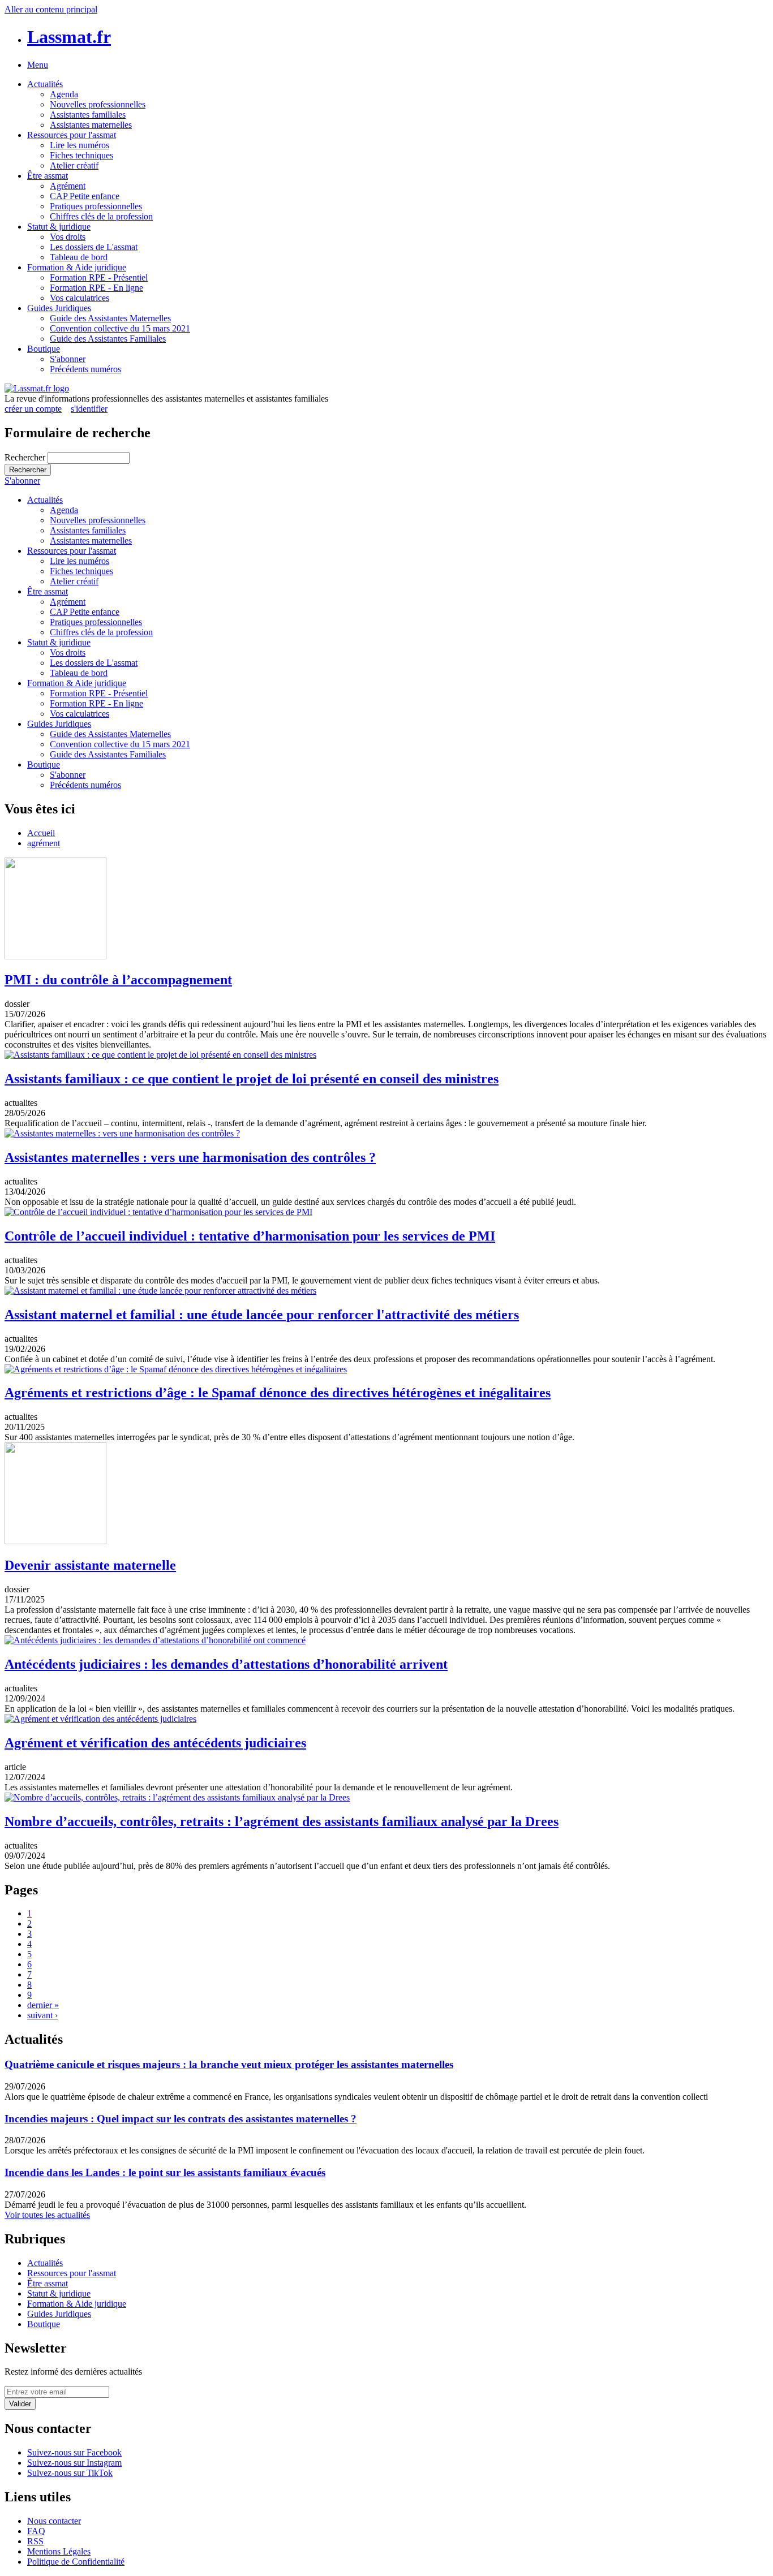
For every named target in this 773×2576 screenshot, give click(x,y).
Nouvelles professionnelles (98, 104)
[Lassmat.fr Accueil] (37, 388)
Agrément (68, 186)
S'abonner (68, 359)
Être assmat (48, 176)
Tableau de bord (79, 257)
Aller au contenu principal (51, 9)
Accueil (41, 833)
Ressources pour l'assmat (72, 135)
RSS (35, 2541)
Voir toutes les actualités (47, 2215)
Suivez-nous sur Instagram (74, 2463)
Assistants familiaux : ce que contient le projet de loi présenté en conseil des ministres (252, 1079)
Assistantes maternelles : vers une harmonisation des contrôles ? (190, 1157)
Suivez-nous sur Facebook (74, 2452)
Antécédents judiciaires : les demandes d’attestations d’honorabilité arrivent (226, 1664)
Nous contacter (54, 2521)
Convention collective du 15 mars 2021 (120, 328)
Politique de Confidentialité (76, 2562)
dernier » (43, 2005)
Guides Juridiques (59, 308)
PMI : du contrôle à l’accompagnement (118, 980)
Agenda (64, 94)
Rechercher (26, 457)
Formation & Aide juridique (77, 267)
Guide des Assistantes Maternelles (110, 318)
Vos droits (68, 237)
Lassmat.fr (69, 37)
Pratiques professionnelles (96, 206)
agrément (44, 843)
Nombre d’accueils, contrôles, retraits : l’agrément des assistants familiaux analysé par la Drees (282, 1821)
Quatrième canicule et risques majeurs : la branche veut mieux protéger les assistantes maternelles (229, 2064)
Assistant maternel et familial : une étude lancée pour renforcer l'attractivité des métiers (262, 1315)
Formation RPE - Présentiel (99, 277)
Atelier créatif (74, 165)
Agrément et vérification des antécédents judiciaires (155, 1743)
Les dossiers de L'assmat (94, 247)
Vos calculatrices (80, 298)
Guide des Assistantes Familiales (108, 339)
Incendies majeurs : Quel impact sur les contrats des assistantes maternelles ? (181, 2119)
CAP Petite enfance (85, 196)
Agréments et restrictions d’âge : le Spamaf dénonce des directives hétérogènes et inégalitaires (278, 1393)
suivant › (42, 2015)
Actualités (45, 84)
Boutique (44, 349)
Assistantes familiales (88, 115)
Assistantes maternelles (91, 125)
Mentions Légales (59, 2551)
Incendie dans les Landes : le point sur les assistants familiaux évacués (165, 2172)
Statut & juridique (59, 227)
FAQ (36, 2531)
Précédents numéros (85, 369)
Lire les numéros (80, 145)
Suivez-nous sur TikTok (70, 2473)
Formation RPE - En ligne (96, 288)
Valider (20, 2404)
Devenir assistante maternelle (90, 1565)
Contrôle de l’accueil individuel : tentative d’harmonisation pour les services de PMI (250, 1236)
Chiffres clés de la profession (101, 216)
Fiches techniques (81, 155)
